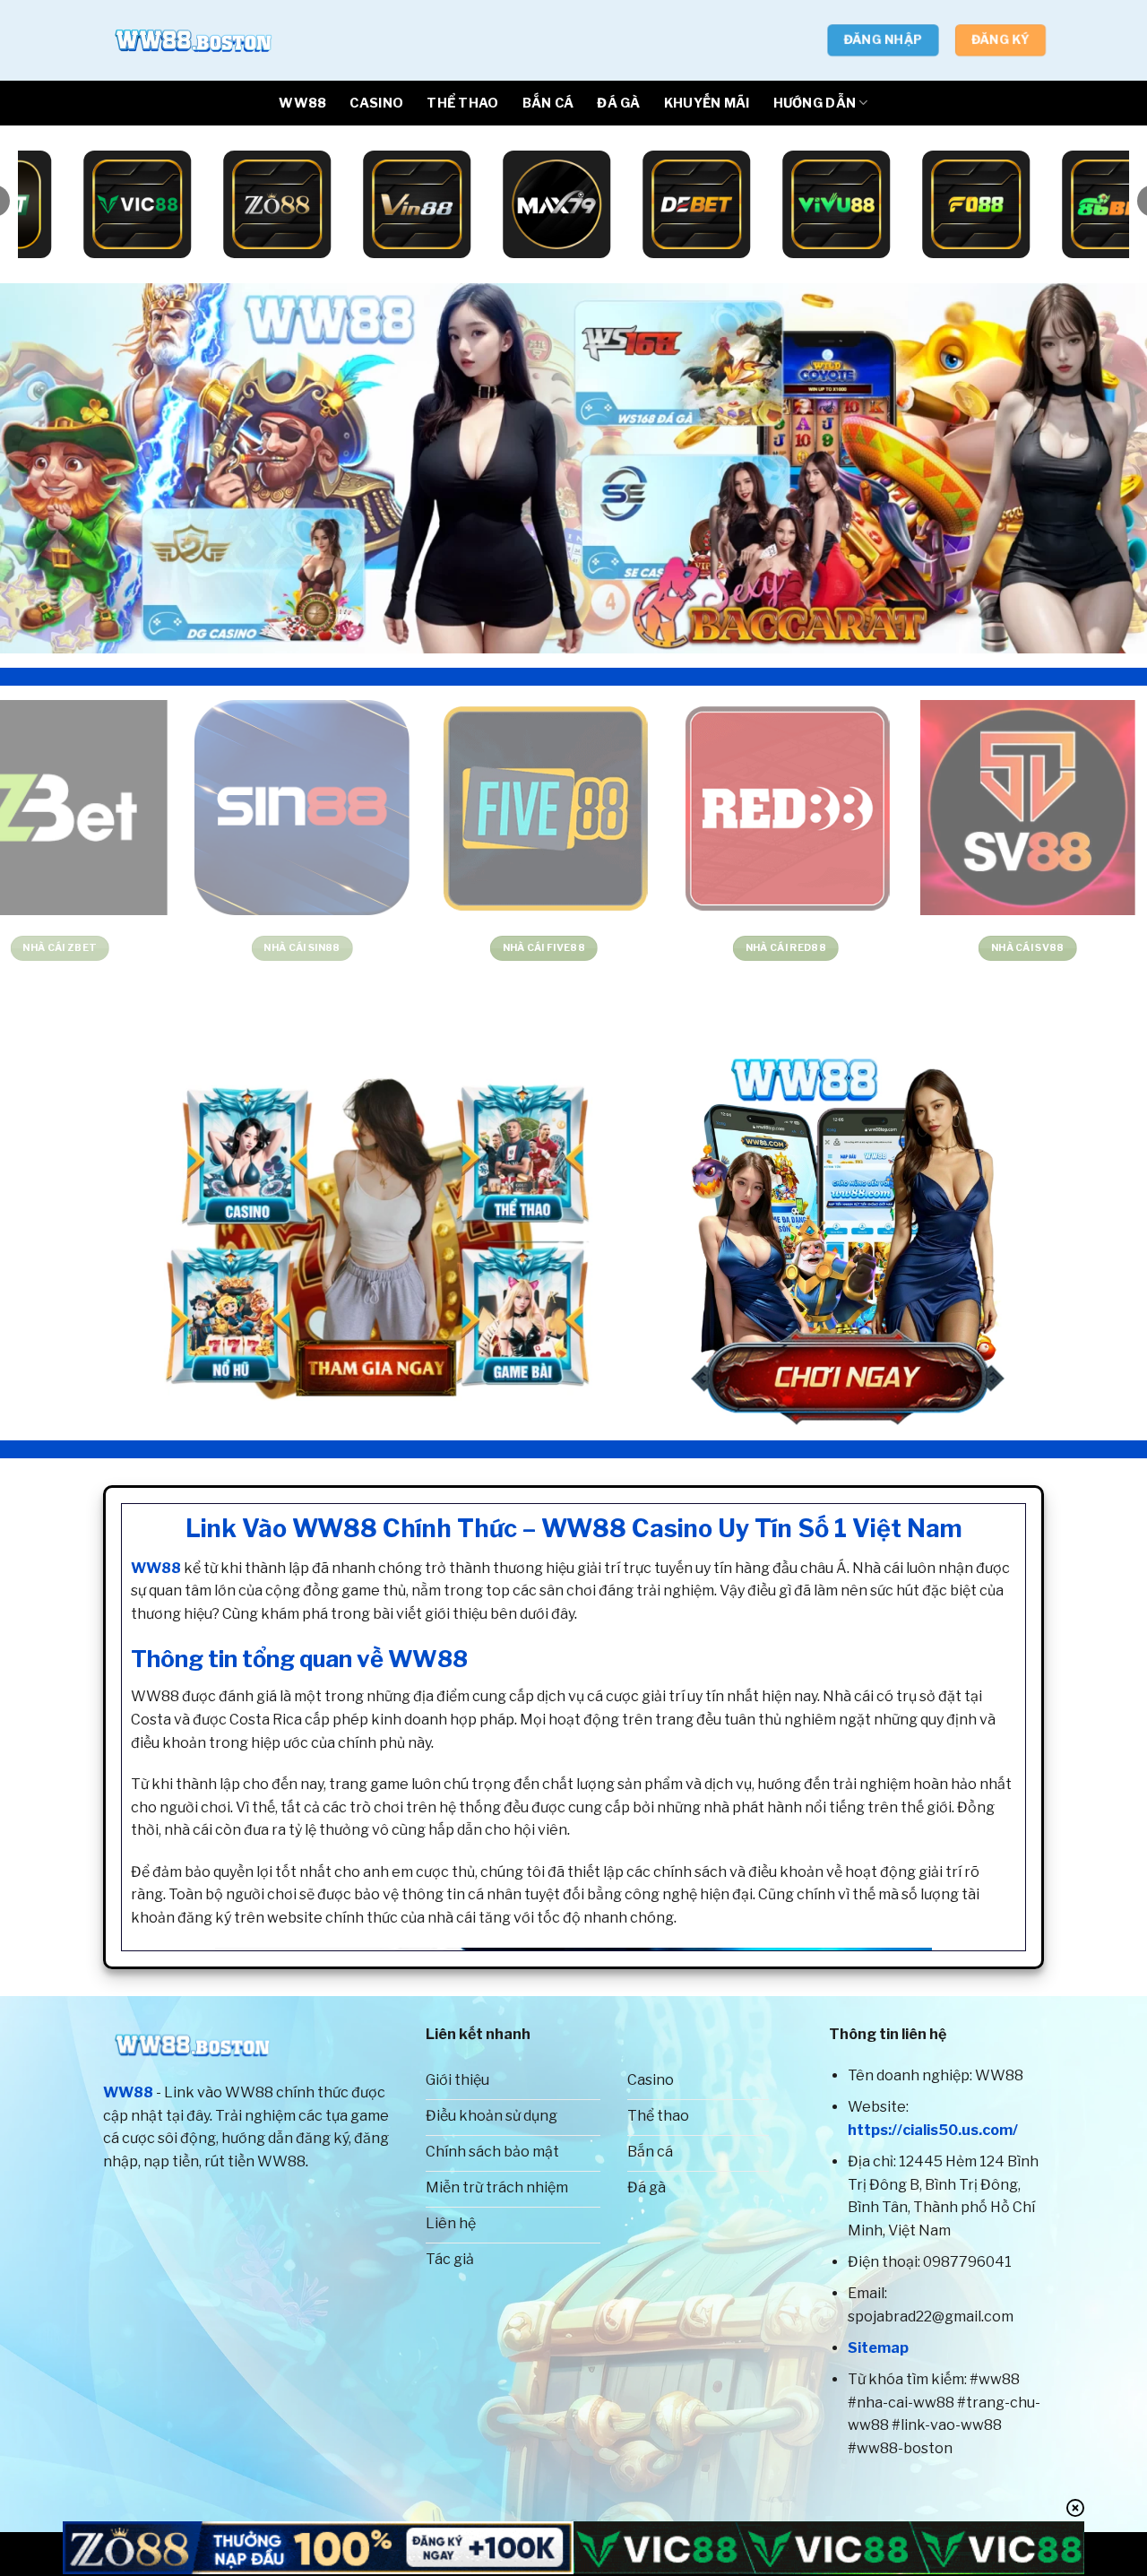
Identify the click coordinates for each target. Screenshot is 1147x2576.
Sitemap (878, 2348)
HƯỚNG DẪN (815, 103)
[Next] (1101, 468)
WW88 (302, 103)
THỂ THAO (462, 103)
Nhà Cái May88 (936, 948)
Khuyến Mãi (707, 103)
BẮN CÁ (548, 103)
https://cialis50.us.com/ (933, 2130)
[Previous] (46, 468)
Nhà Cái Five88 (211, 948)
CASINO (376, 103)
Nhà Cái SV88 (694, 948)
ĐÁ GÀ (618, 103)
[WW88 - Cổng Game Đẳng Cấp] (193, 40)
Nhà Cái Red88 (453, 948)
